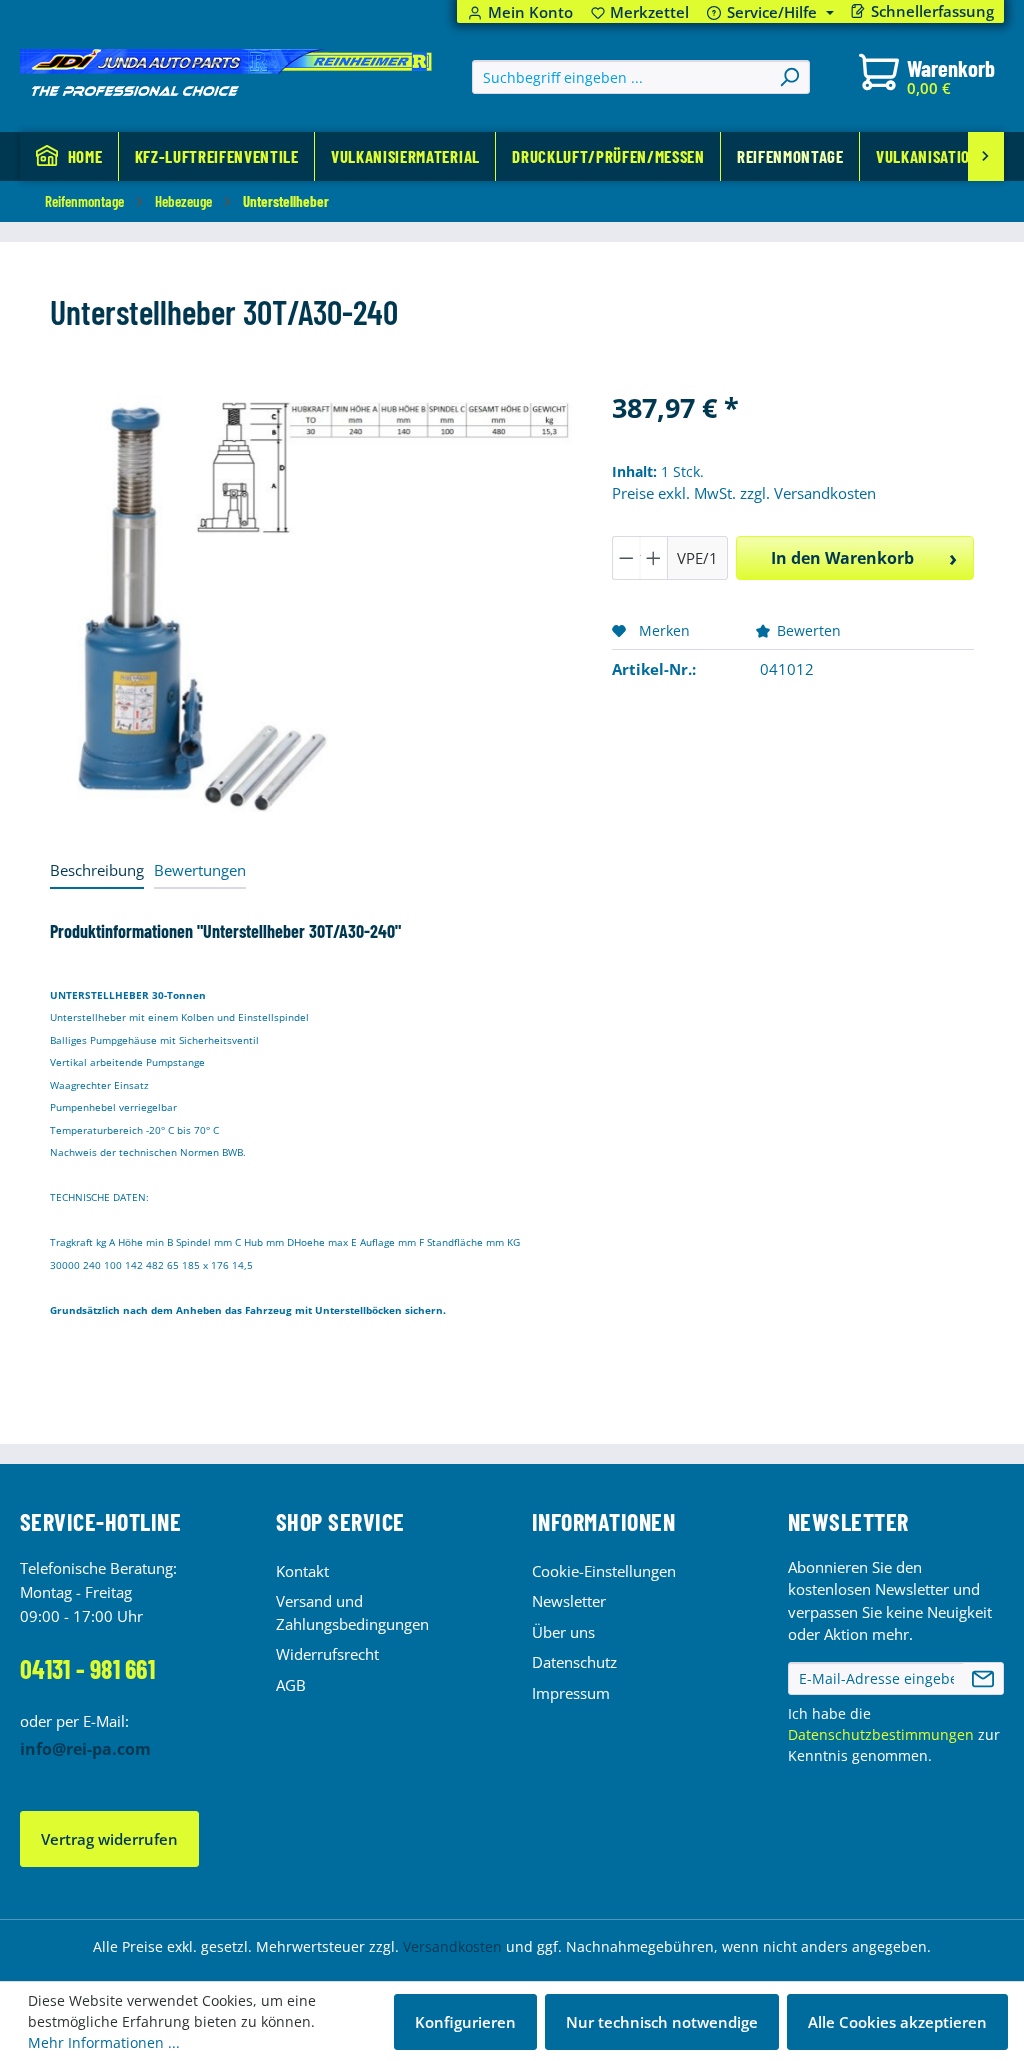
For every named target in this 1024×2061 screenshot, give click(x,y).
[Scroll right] (986, 156)
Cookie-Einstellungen (604, 1571)
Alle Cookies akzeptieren (897, 2022)
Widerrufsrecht (327, 1654)
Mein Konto (530, 12)
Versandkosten (452, 1946)
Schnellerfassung (932, 11)
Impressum (571, 1693)
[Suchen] (789, 77)
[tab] (97, 871)
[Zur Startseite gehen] (226, 73)
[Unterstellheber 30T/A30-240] (311, 603)
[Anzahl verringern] (626, 558)
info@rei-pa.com (85, 1749)
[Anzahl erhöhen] (654, 558)
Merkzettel (640, 12)
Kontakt (302, 1571)
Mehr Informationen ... (104, 2042)
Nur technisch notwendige (662, 2022)
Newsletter (569, 1601)
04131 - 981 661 (87, 1668)
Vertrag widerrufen (109, 1839)
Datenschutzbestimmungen (881, 1734)
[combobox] (621, 77)
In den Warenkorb (842, 558)
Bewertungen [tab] (200, 870)
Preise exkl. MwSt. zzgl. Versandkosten (744, 493)
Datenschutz (574, 1662)
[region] (311, 603)
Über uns (563, 1632)
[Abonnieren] (983, 1679)
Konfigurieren (465, 2022)
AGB (291, 1685)
